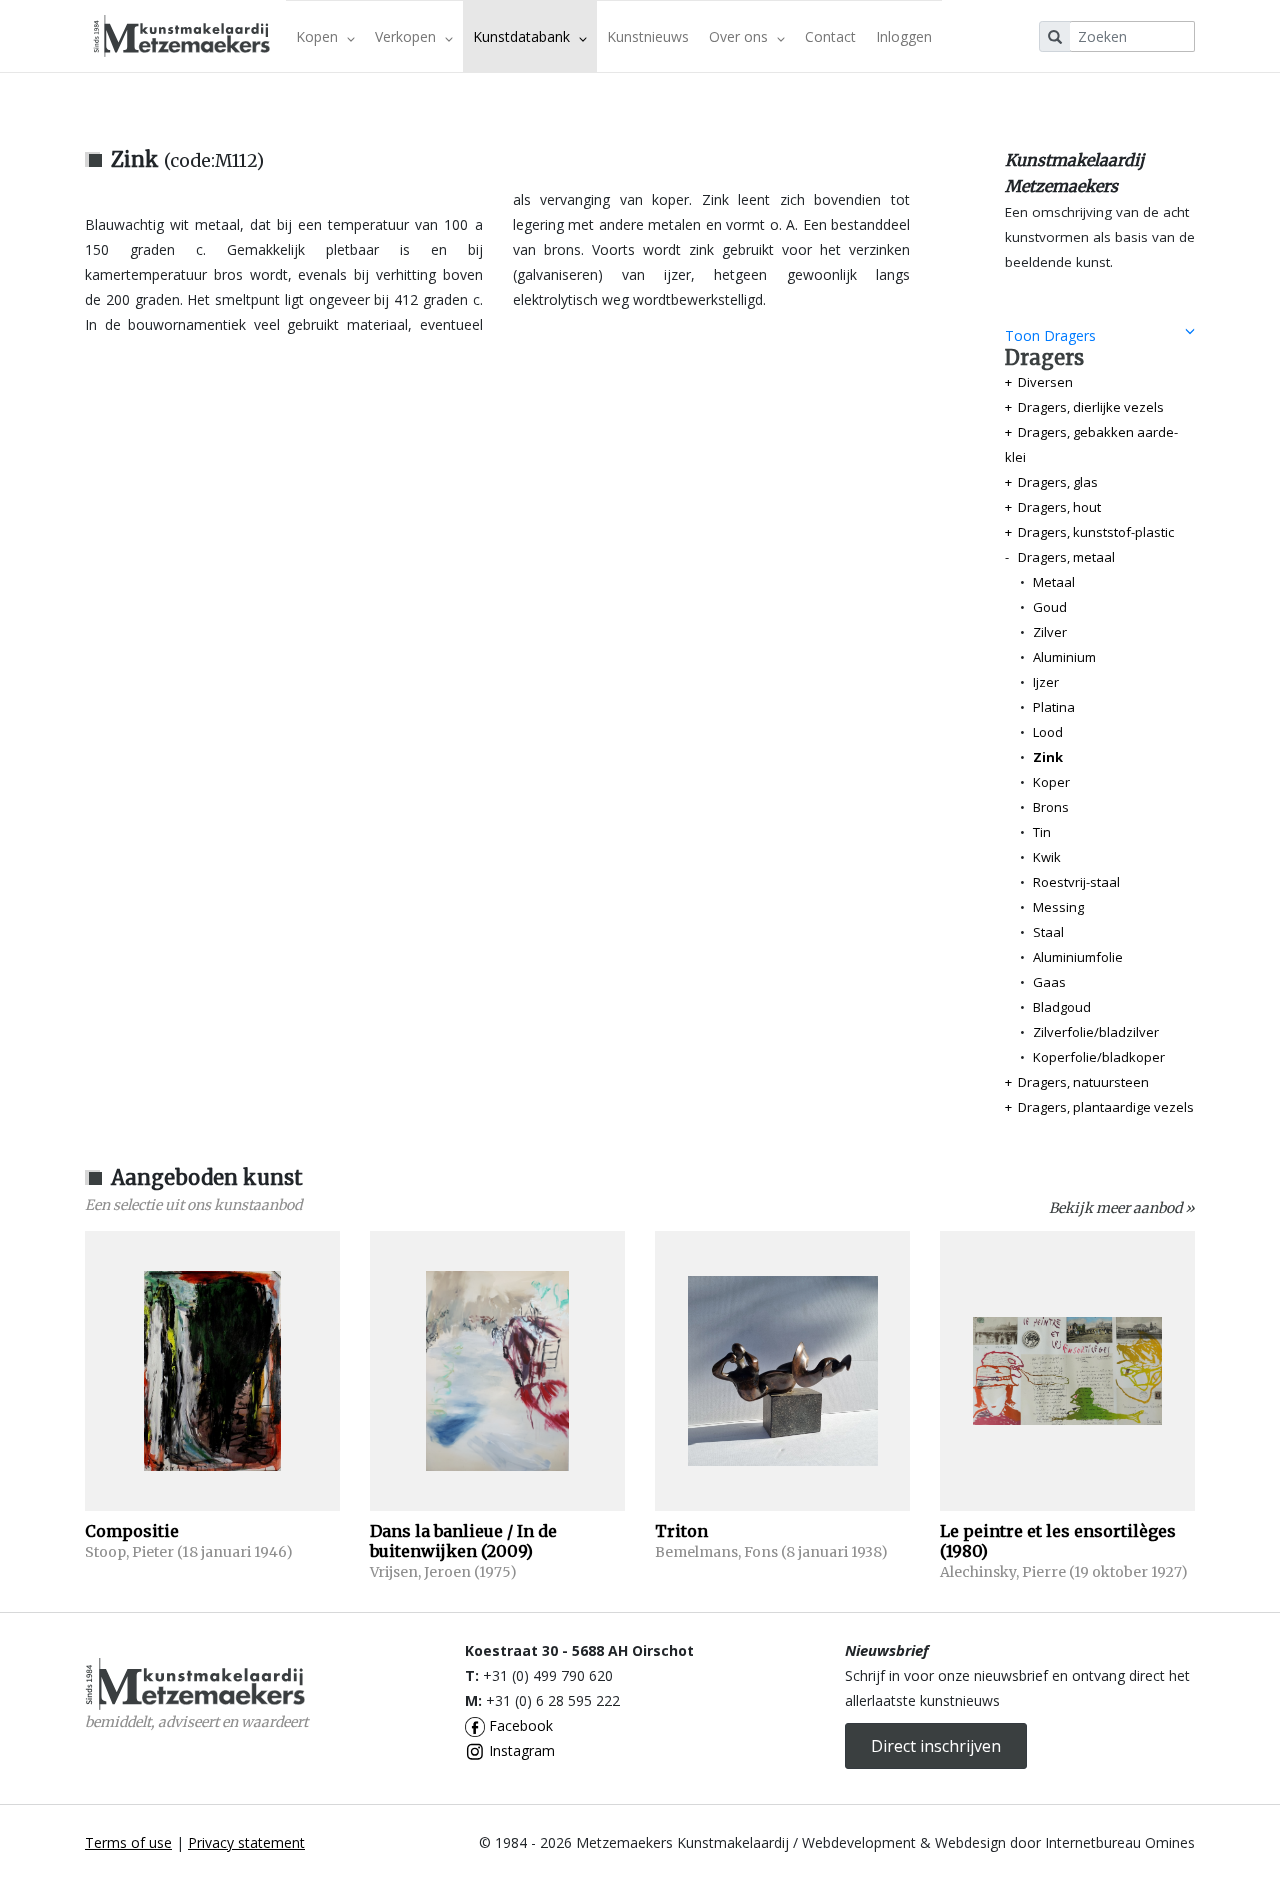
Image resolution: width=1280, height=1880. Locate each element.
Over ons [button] (740, 36)
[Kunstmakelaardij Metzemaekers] (181, 36)
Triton (681, 1531)
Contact (830, 36)
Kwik (1047, 857)
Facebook (519, 1725)
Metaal (1054, 582)
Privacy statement (246, 1842)
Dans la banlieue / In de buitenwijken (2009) (463, 1541)
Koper (1051, 782)
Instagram (520, 1750)
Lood (1048, 732)
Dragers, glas (1058, 482)
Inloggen (904, 36)
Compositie (132, 1531)
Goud (1050, 607)
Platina (1054, 707)
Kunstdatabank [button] (523, 36)
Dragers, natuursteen (1083, 1082)
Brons (1051, 807)
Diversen (1045, 382)
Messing (1058, 907)
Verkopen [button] (407, 36)
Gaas (1049, 982)
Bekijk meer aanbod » (1122, 1208)
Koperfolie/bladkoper (1099, 1057)
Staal (1048, 932)
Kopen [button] (319, 36)
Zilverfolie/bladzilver (1096, 1032)
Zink (1048, 757)
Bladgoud (1062, 1007)
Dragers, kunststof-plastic (1096, 532)
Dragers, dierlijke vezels (1091, 407)
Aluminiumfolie (1078, 957)
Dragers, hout (1059, 507)
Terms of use (128, 1842)
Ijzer (1046, 682)
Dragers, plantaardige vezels (1106, 1107)
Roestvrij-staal (1076, 882)
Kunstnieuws (648, 36)
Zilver (1050, 632)
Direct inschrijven (936, 1746)
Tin (1042, 832)
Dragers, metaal (1066, 557)
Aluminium (1064, 657)
